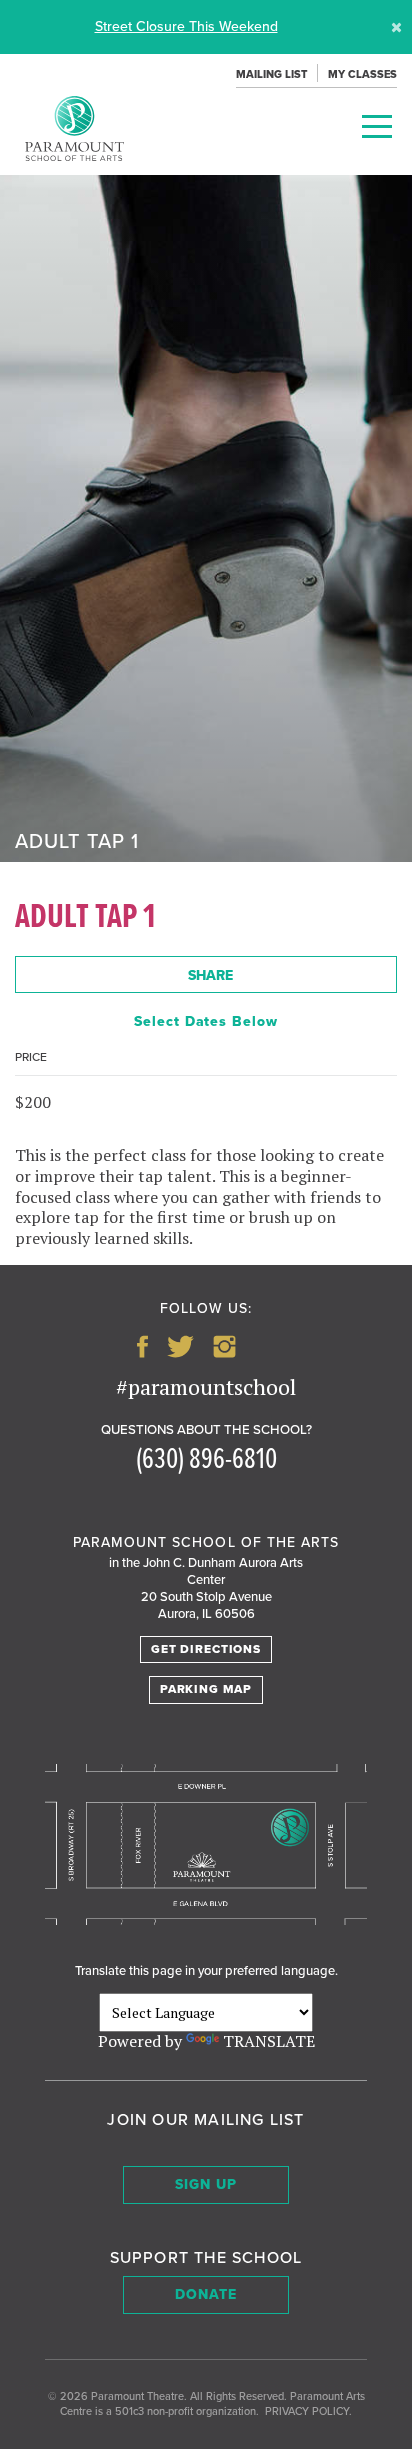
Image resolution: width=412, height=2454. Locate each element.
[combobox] (206, 974)
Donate (206, 2294)
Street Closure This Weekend (186, 26)
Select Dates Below (206, 1021)
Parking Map (206, 1689)
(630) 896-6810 (206, 1460)
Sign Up (206, 2184)
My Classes (362, 74)
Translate (269, 2041)
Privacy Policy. (308, 2411)
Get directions (206, 1649)
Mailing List (271, 74)
